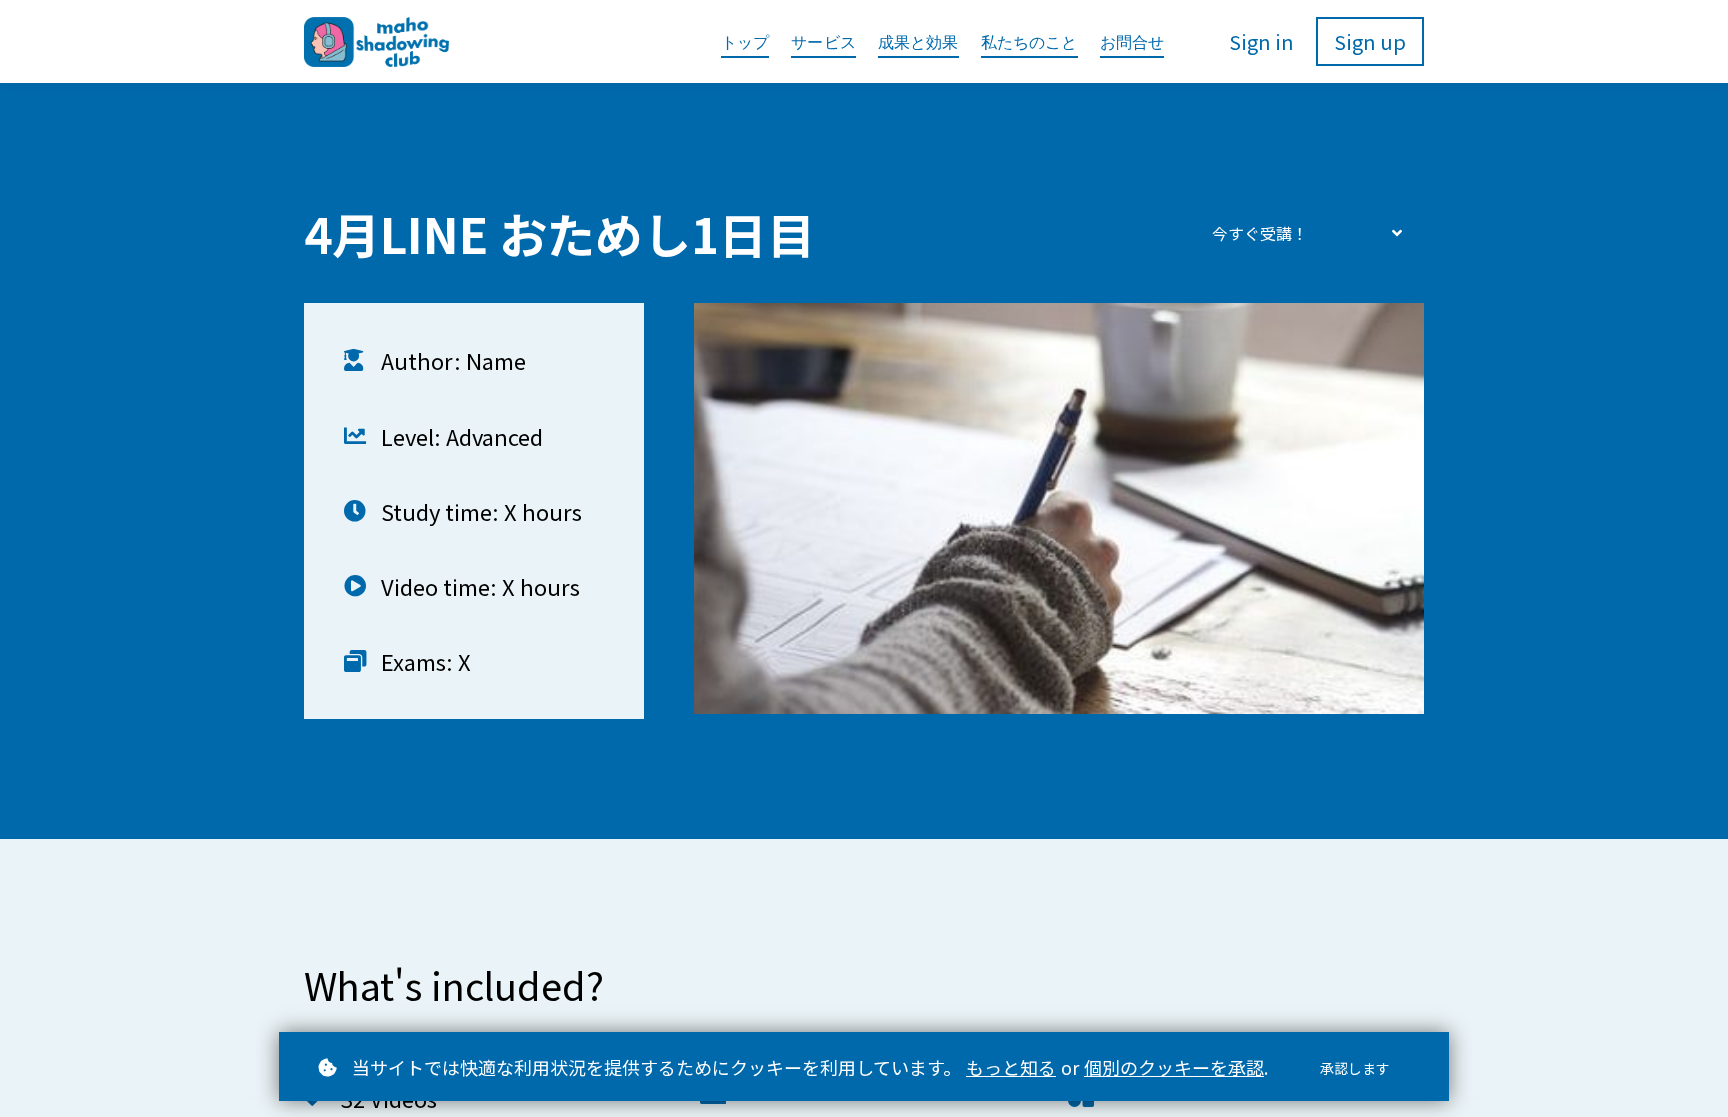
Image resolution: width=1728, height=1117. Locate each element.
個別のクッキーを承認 (1174, 1067)
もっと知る (1011, 1067)
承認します (1355, 1068)
